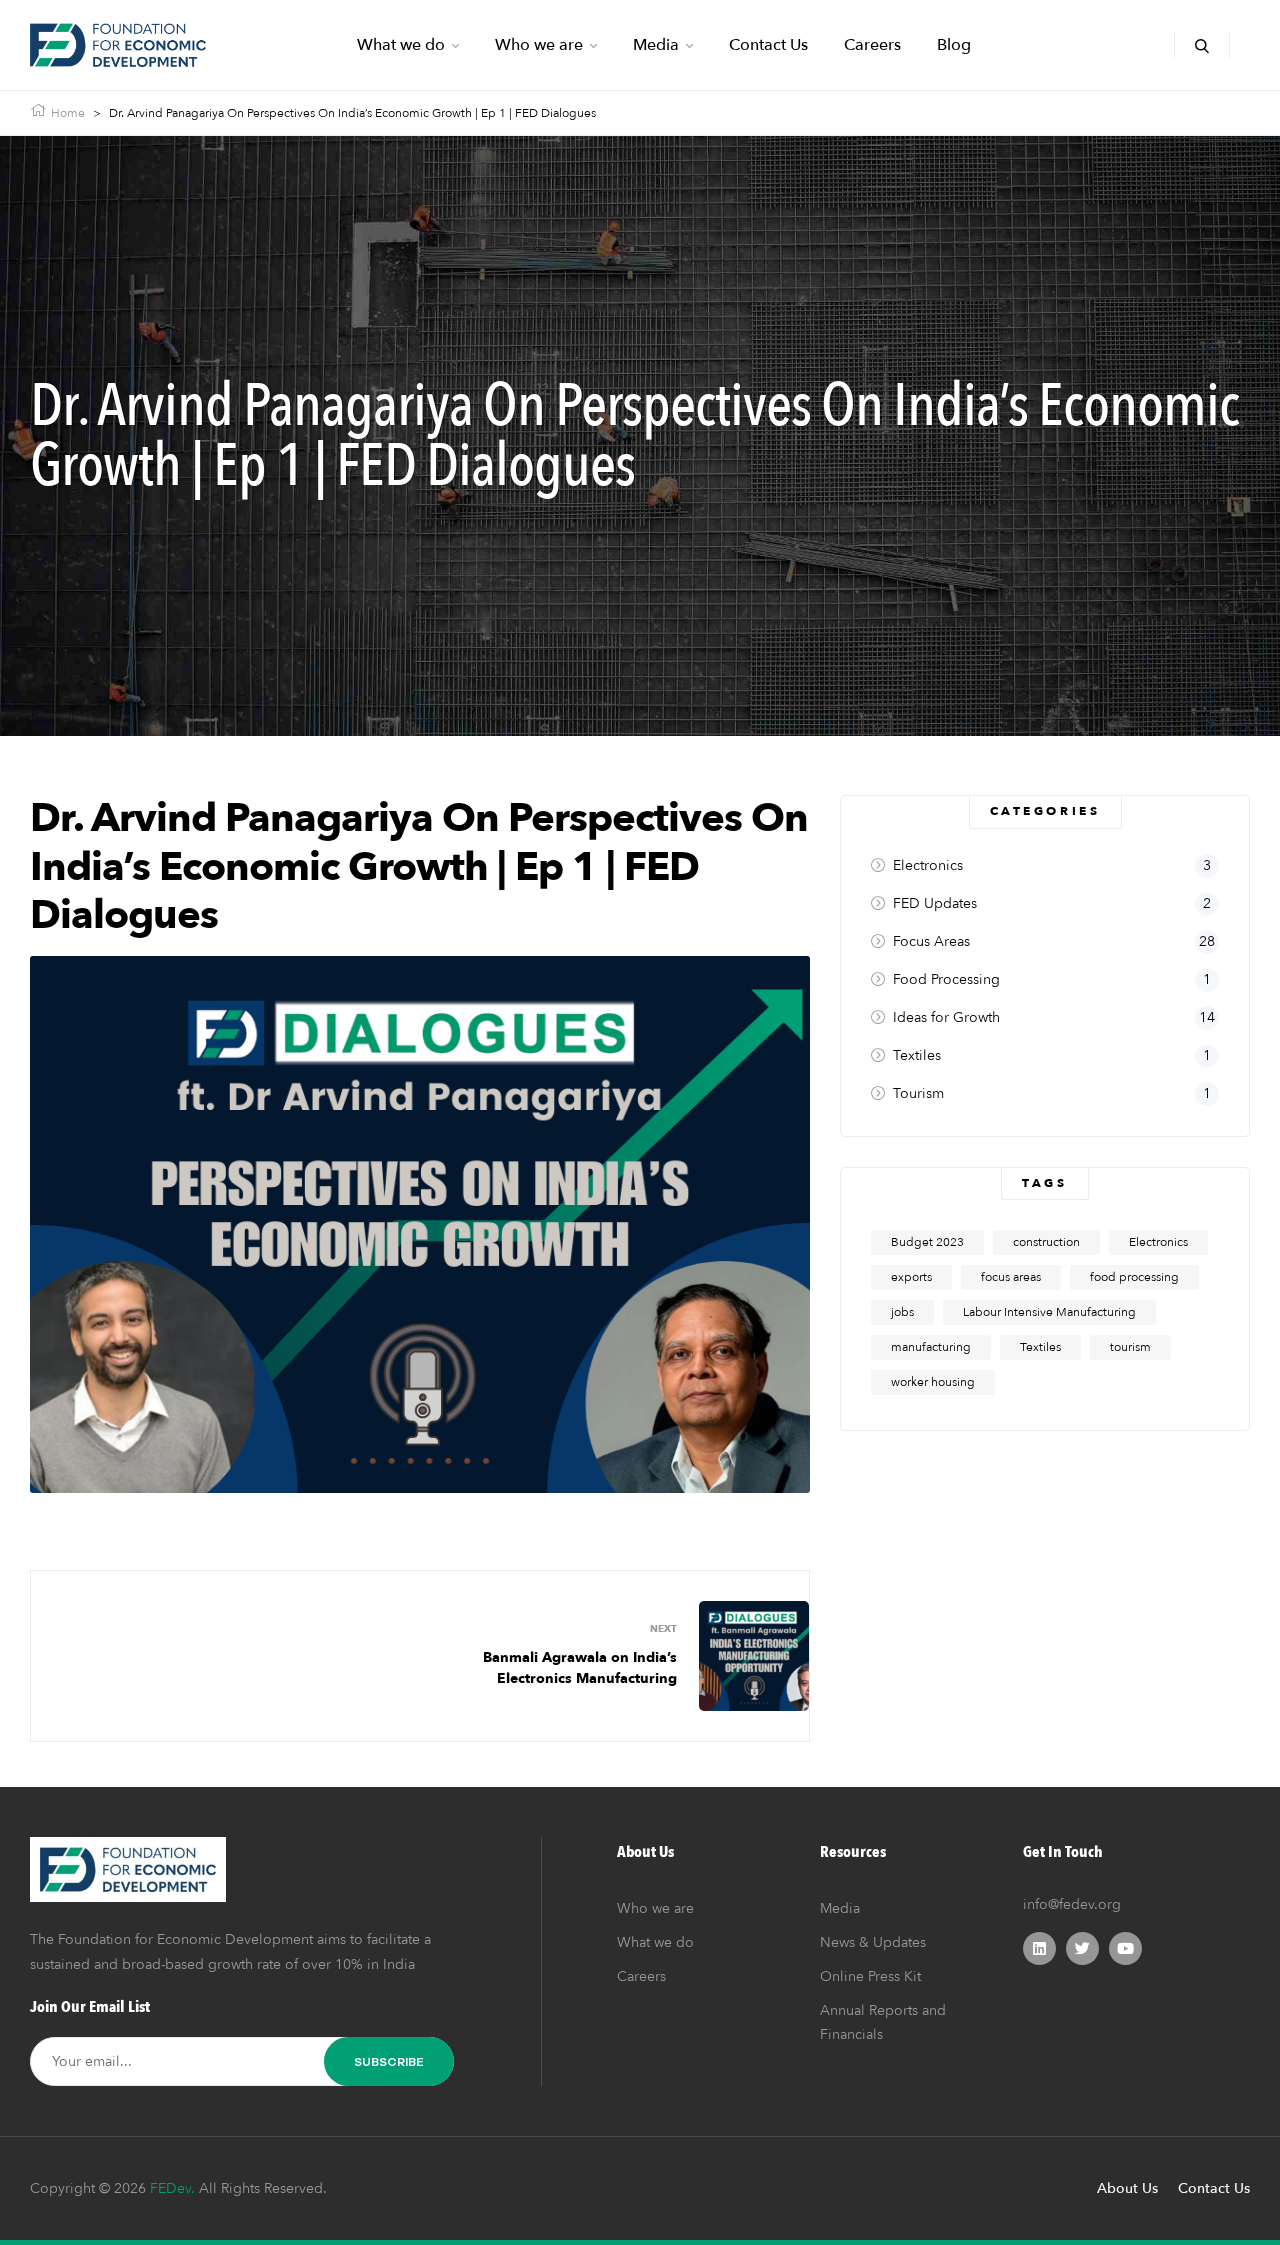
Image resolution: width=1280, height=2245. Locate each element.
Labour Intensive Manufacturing (1049, 1312)
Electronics (1158, 1242)
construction (1046, 1242)
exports (911, 1277)
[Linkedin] (1039, 1948)
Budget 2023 (927, 1242)
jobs (902, 1312)
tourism (1130, 1347)
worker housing (933, 1382)
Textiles (1040, 1347)
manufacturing (931, 1347)
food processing (1134, 1277)
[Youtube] (1125, 1948)
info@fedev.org (1072, 1904)
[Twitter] (1082, 1948)
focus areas (1011, 1277)
